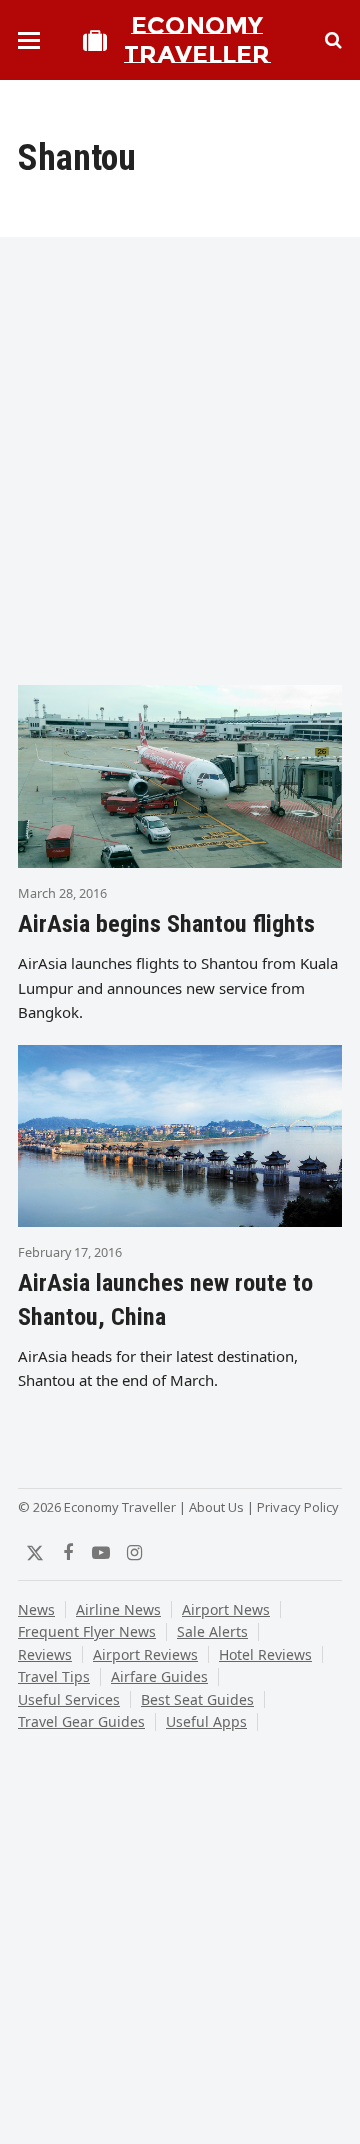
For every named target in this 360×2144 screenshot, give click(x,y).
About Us (216, 1507)
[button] (29, 40)
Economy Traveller (197, 40)
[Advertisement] (180, 470)
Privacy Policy (298, 1507)
